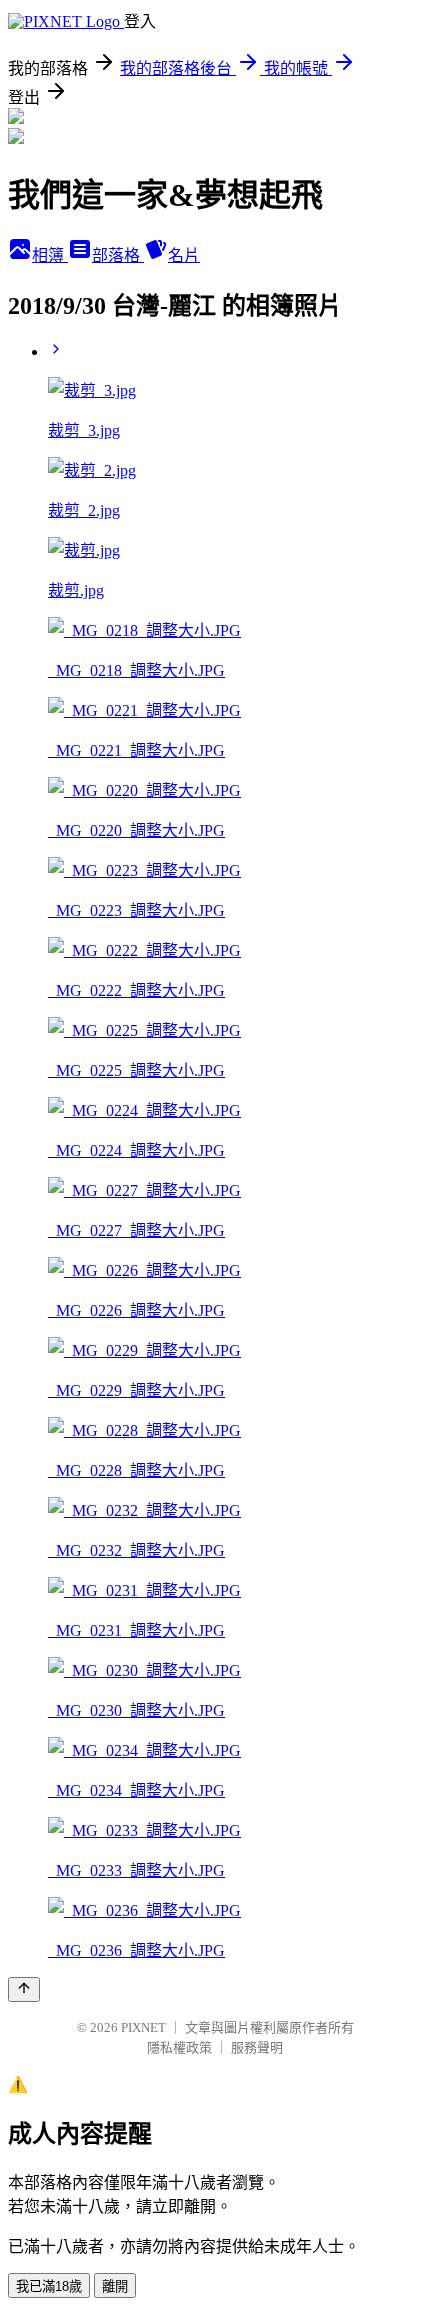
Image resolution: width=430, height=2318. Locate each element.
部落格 (118, 255)
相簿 (50, 255)
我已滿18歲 (49, 2286)
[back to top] (24, 1989)
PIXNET (143, 2027)
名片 (184, 255)
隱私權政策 (179, 2047)
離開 (115, 2286)
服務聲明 (257, 2047)
